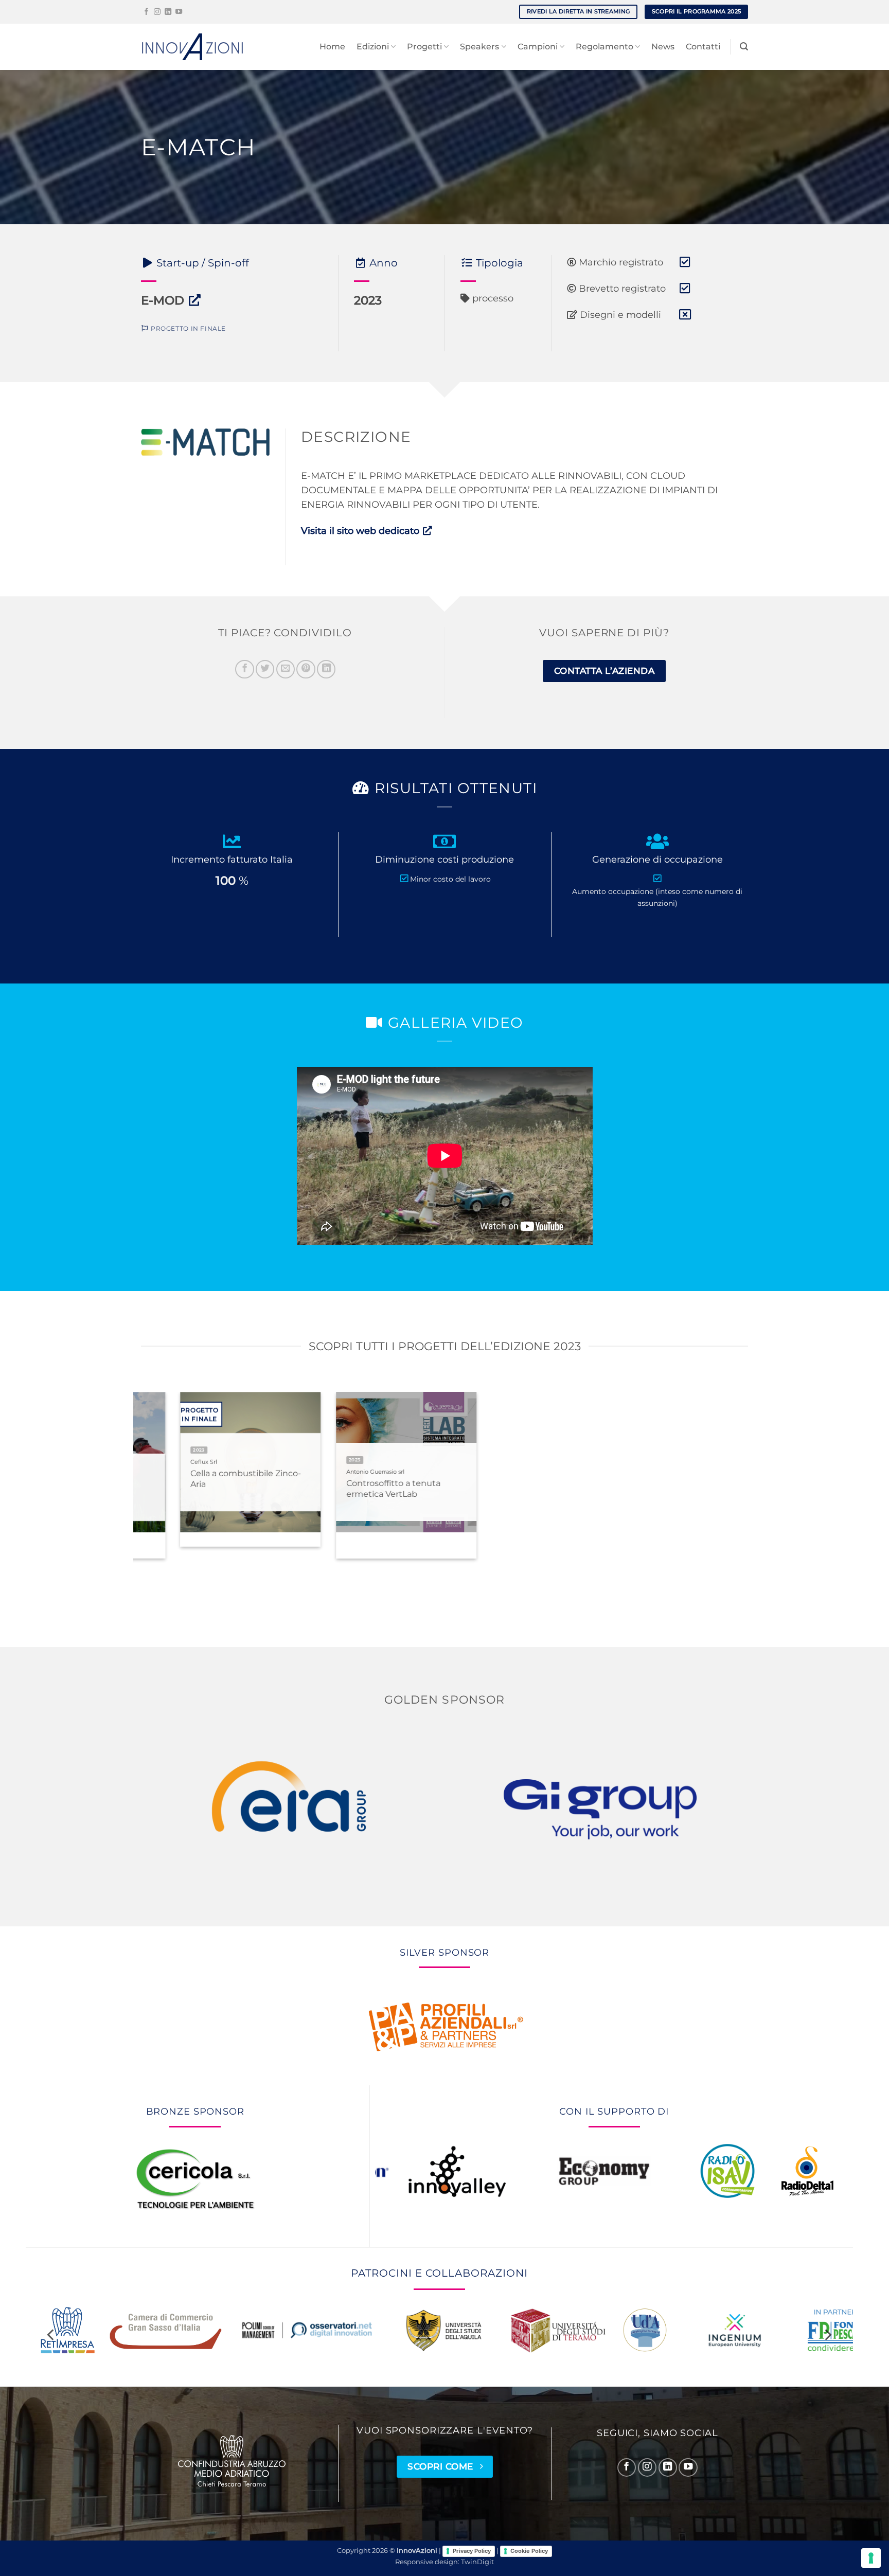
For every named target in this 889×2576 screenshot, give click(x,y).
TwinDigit (477, 2562)
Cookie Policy (529, 2551)
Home (332, 47)
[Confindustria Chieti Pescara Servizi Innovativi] (232, 2461)
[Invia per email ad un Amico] (286, 669)
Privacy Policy (472, 2551)
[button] (744, 47)
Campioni (538, 47)
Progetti (424, 47)
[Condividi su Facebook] (244, 669)
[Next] (761, 1489)
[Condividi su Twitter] (265, 669)
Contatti (703, 47)
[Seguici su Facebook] (146, 12)
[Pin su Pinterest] (306, 669)
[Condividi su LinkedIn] (326, 669)
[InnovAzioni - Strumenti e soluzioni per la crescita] (192, 47)
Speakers (479, 47)
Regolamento (604, 47)
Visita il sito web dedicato (361, 531)
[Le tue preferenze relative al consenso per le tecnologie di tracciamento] (871, 2558)
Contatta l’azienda (604, 670)
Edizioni (373, 47)
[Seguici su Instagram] (157, 12)
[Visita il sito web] (195, 300)
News (663, 47)
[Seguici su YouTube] (179, 12)
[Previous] (128, 1489)
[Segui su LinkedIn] (168, 12)
